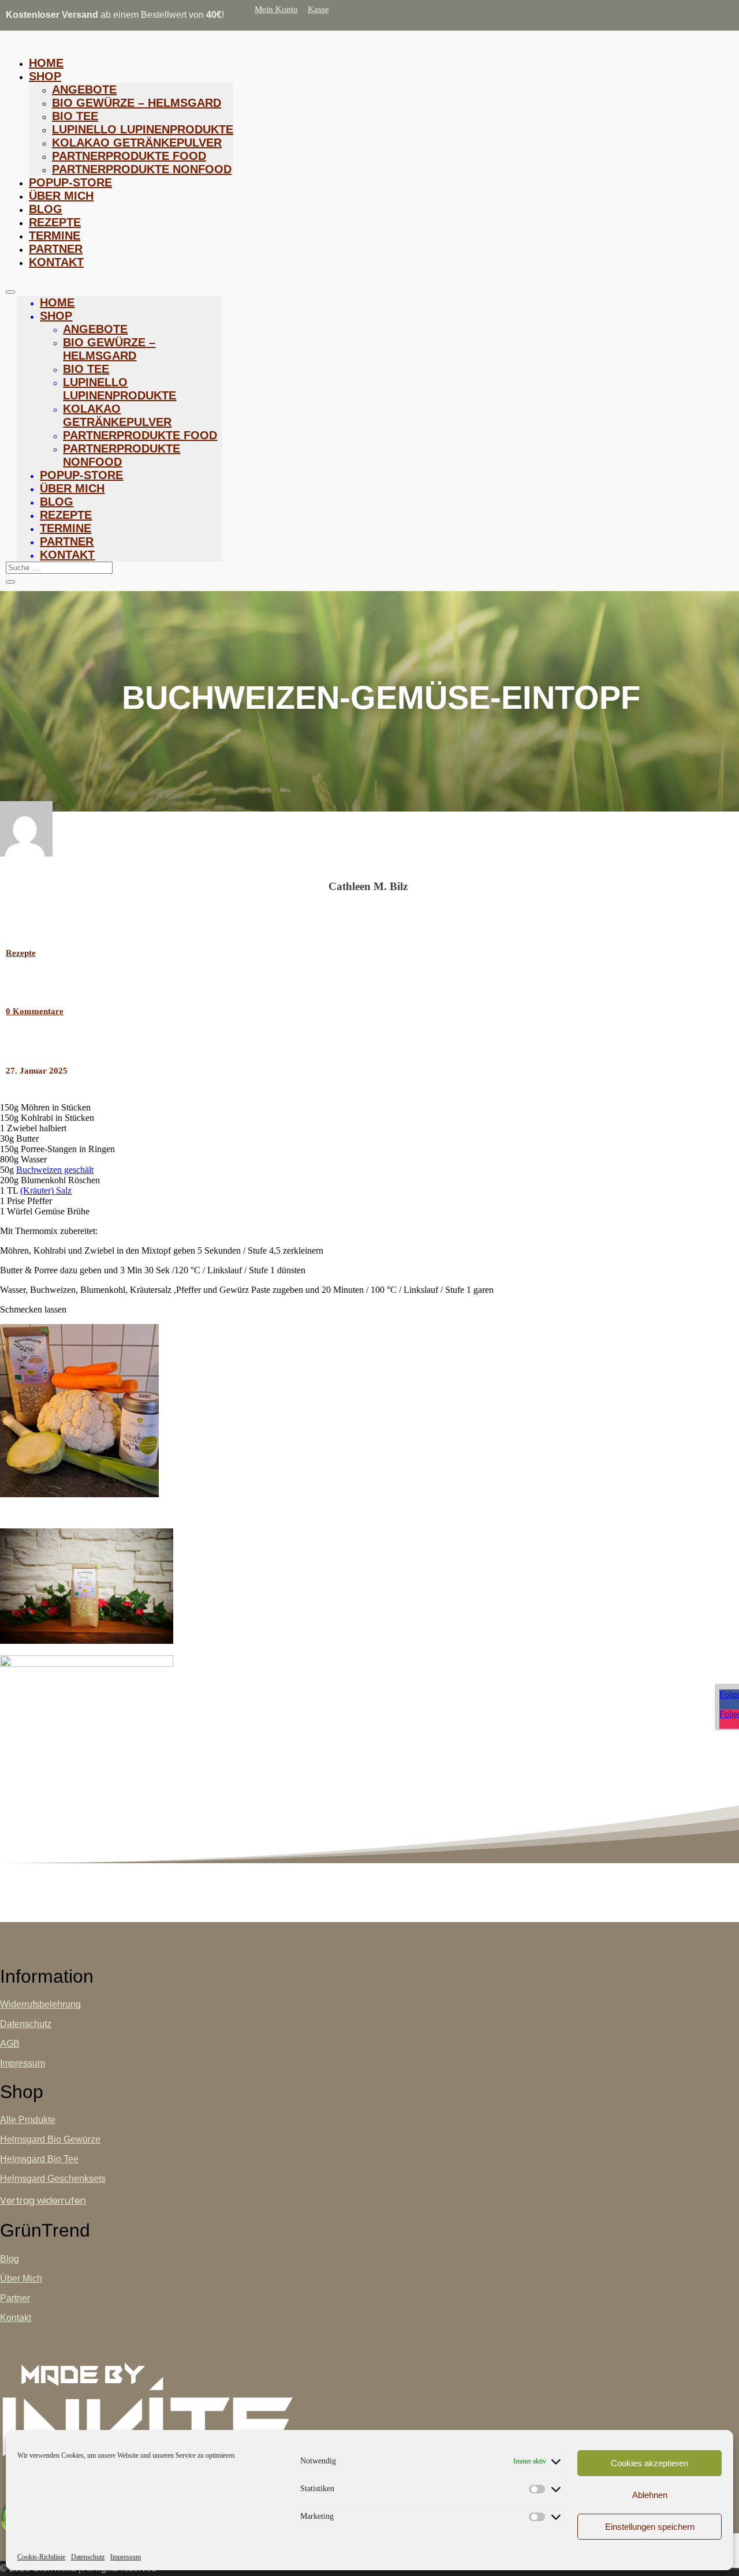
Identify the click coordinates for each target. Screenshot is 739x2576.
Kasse (318, 9)
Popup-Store (70, 182)
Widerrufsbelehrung (40, 2004)
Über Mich (61, 196)
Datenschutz (88, 2557)
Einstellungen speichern (650, 2527)
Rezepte (55, 222)
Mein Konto (276, 9)
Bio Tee (75, 116)
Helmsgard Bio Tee (39, 2159)
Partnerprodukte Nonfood (142, 169)
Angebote (84, 89)
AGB (10, 2044)
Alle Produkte (28, 2120)
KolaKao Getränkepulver (137, 143)
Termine (55, 235)
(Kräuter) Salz (46, 1190)
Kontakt (56, 262)
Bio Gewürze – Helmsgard (137, 103)
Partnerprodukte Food (129, 156)
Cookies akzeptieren (650, 2463)
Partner (56, 249)
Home (46, 63)
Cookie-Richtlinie (41, 2557)
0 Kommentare (35, 1011)
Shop (45, 76)
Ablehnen (650, 2495)
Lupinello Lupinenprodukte (143, 129)
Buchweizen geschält (55, 1170)
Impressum (126, 2557)
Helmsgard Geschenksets (53, 2179)
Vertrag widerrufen (43, 2201)
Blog (46, 209)
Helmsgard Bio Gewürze (50, 2139)
